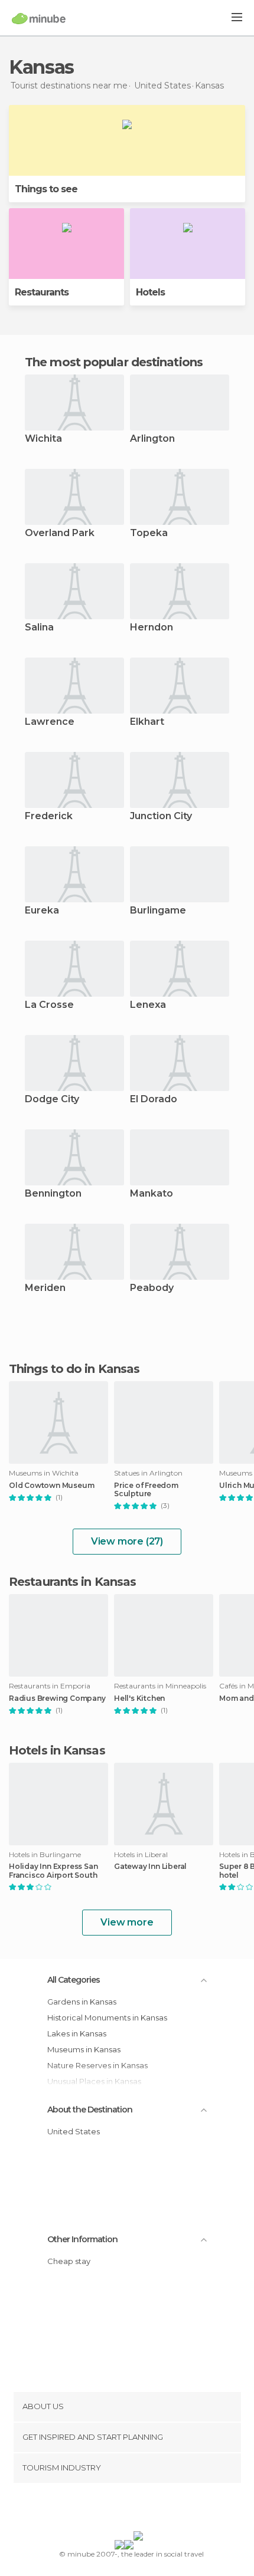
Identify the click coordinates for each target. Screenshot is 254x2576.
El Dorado (154, 1100)
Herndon (152, 628)
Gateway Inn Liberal (150, 1867)
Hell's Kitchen (139, 1698)
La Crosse (49, 1005)
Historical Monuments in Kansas (107, 2018)
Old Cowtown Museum (51, 1486)
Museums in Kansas (84, 2049)
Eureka (42, 911)
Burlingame (158, 911)
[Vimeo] (139, 2509)
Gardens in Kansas (82, 2002)
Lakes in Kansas (77, 2033)
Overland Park (60, 533)
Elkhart (147, 722)
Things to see (46, 189)
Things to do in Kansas (74, 1369)
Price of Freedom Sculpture (146, 1490)
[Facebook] (109, 2509)
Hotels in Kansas (57, 1750)
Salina (39, 628)
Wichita (43, 439)
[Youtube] (155, 2509)
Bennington (53, 1194)
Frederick (49, 816)
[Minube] (39, 18)
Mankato (152, 1194)
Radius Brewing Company (57, 1698)
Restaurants (42, 292)
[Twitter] (124, 2509)
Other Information (82, 2239)
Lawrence (50, 722)
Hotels (150, 292)
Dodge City (52, 1100)
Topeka (149, 533)
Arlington (152, 439)
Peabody (152, 1288)
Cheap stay (69, 2261)
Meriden (45, 1288)
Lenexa (148, 1005)
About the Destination (90, 2110)
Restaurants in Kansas (72, 1582)
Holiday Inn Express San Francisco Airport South (53, 1871)
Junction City (161, 816)
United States (74, 2131)
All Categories (74, 1980)
